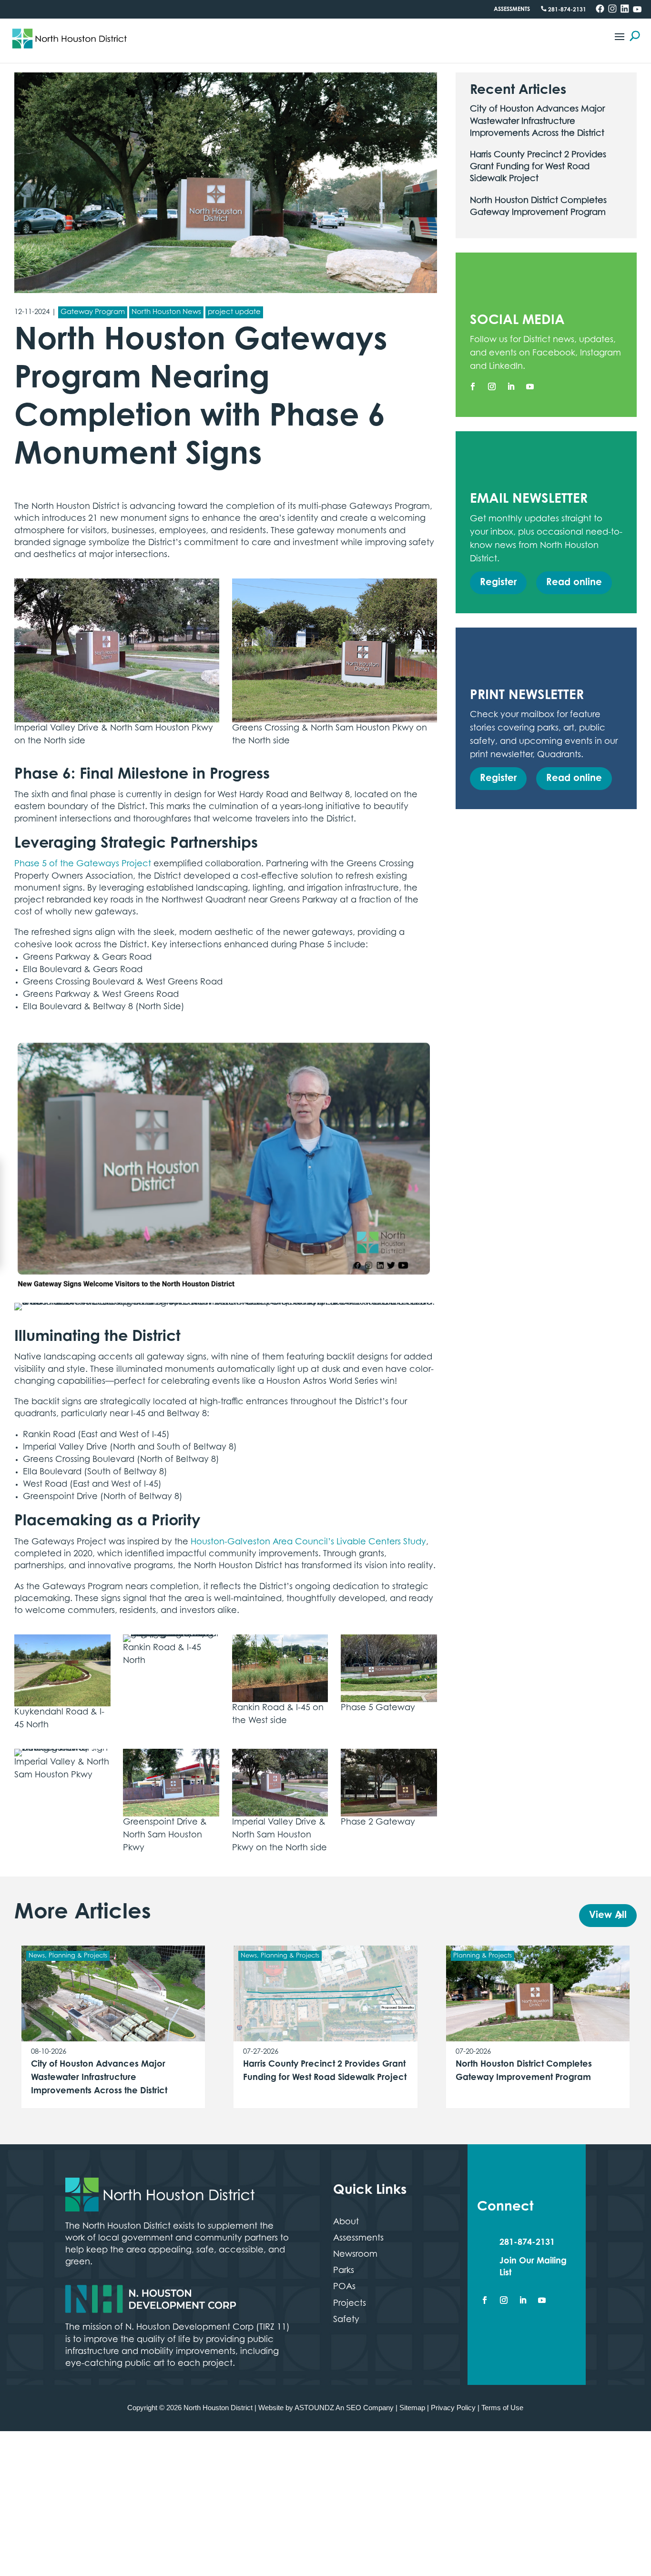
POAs (344, 2287)
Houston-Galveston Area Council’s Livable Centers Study (308, 1542)
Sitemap (413, 2407)
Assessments (512, 10)
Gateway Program (93, 312)
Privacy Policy (454, 2407)
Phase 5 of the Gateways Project (83, 864)
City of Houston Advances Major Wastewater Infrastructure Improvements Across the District (537, 122)
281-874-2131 (566, 10)
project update (234, 312)
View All (606, 1916)
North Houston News (166, 312)
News (37, 1956)
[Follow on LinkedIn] (511, 386)
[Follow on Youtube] (530, 386)
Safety (346, 2320)
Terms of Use (504, 2407)
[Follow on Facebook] (473, 386)
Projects (350, 2304)
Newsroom (355, 2255)
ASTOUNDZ (318, 2407)
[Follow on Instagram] (492, 386)
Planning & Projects (78, 1956)
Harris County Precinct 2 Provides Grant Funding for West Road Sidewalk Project (538, 167)
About (346, 2222)
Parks (344, 2271)
